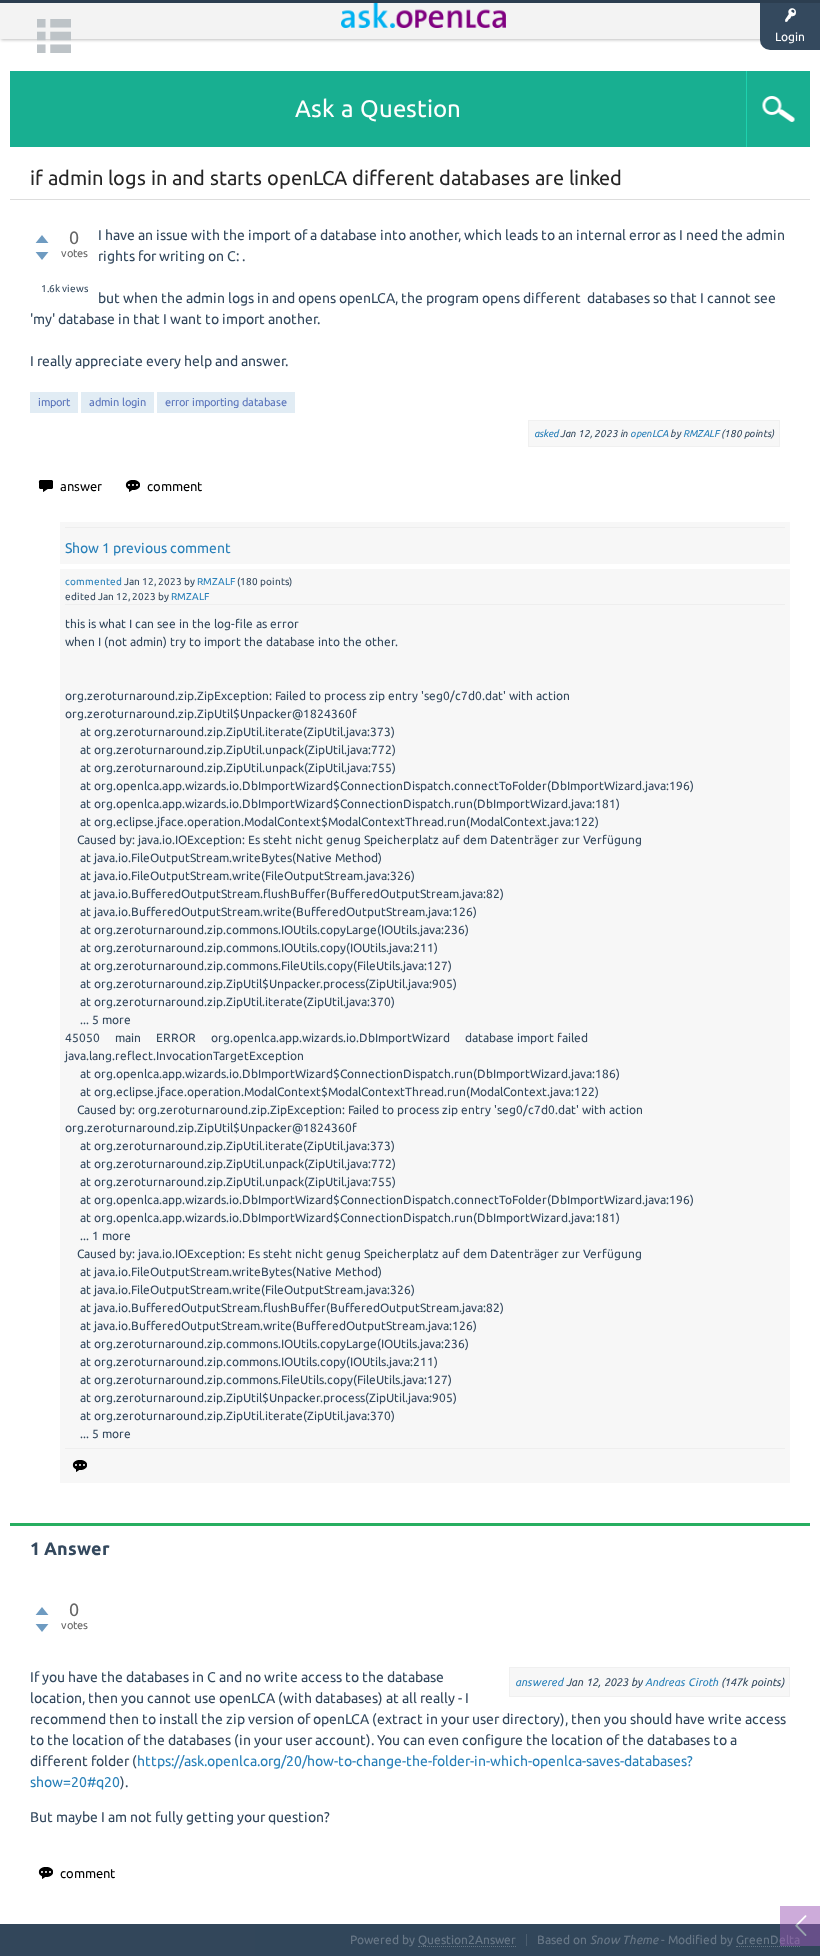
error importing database (226, 402)
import (54, 402)
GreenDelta (768, 1939)
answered (539, 1682)
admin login (117, 402)
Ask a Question (378, 108)
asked (546, 433)
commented (93, 581)
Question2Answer (467, 1939)
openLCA (649, 433)
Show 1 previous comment (148, 548)
